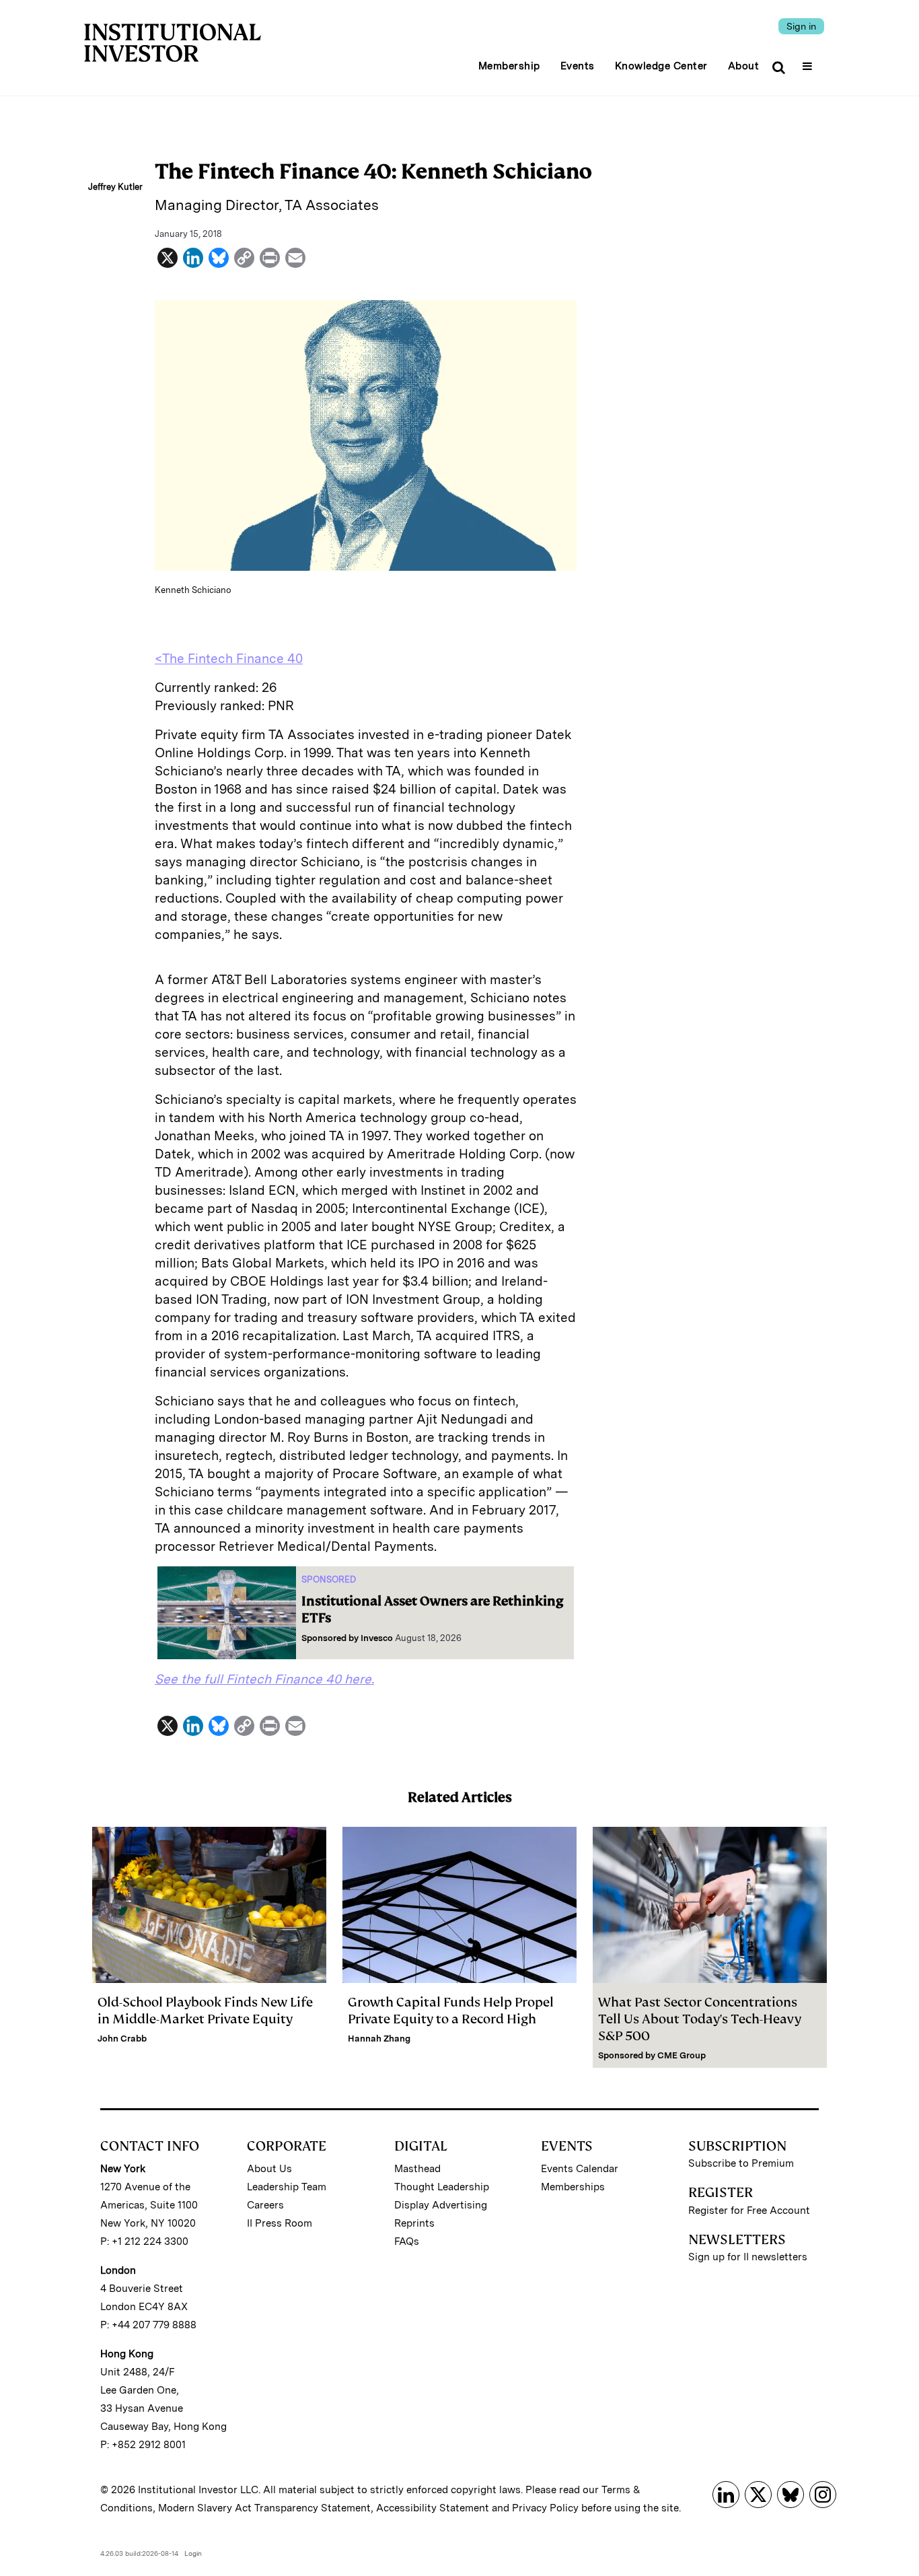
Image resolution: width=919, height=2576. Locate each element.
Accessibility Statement (433, 2508)
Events (578, 66)
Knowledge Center (661, 66)
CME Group (682, 2055)
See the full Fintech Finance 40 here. (264, 1679)
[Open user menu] (809, 62)
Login (193, 2553)
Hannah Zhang (379, 2039)
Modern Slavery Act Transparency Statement (264, 2508)
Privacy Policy (545, 2508)
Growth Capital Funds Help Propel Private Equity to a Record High (451, 2011)
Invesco (377, 1638)
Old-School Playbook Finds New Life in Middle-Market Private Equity (205, 2011)
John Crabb (122, 2039)
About (744, 66)
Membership (509, 66)
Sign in (801, 26)
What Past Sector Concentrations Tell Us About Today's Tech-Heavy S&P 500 (700, 2019)
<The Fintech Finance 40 (229, 659)
